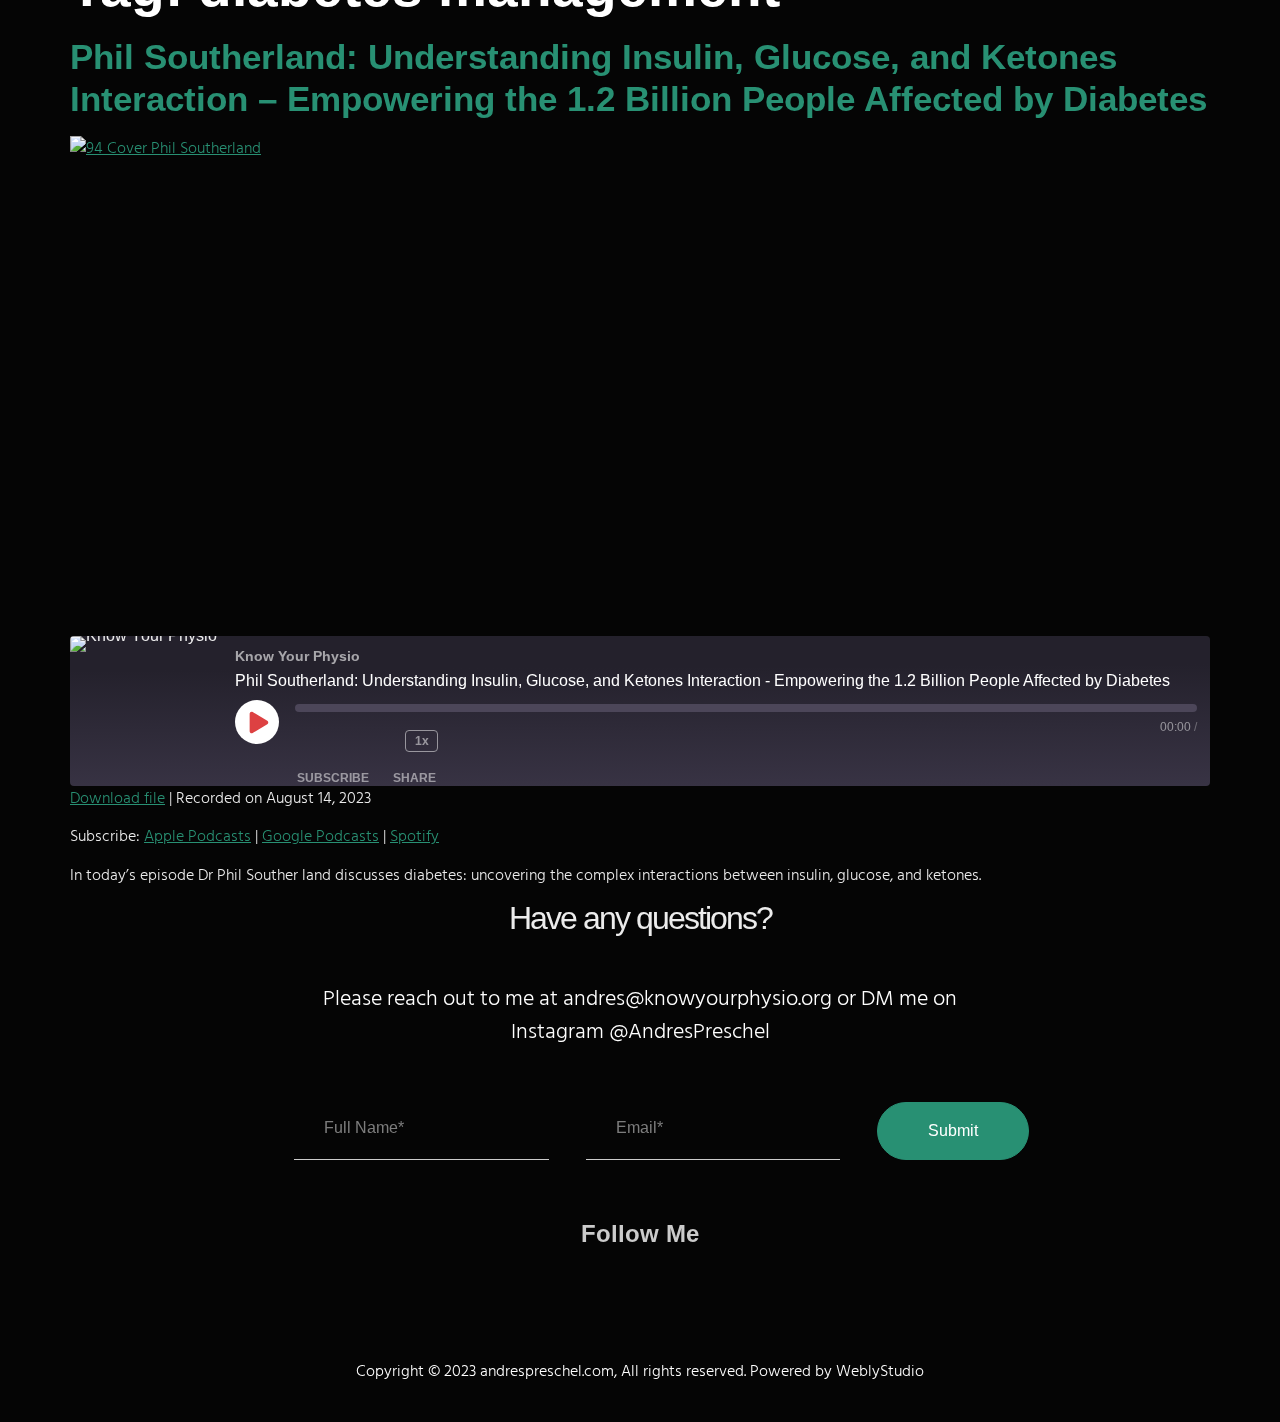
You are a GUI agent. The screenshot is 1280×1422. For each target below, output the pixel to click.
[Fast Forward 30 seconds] (478, 741)
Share (414, 778)
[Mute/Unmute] (325, 741)
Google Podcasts (320, 836)
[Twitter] (617, 1280)
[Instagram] (662, 1280)
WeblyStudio (880, 1371)
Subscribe (333, 778)
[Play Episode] (257, 722)
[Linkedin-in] (572, 1280)
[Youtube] (707, 1280)
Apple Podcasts (197, 836)
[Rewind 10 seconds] (380, 741)
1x (422, 741)
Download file (117, 798)
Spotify (414, 836)
